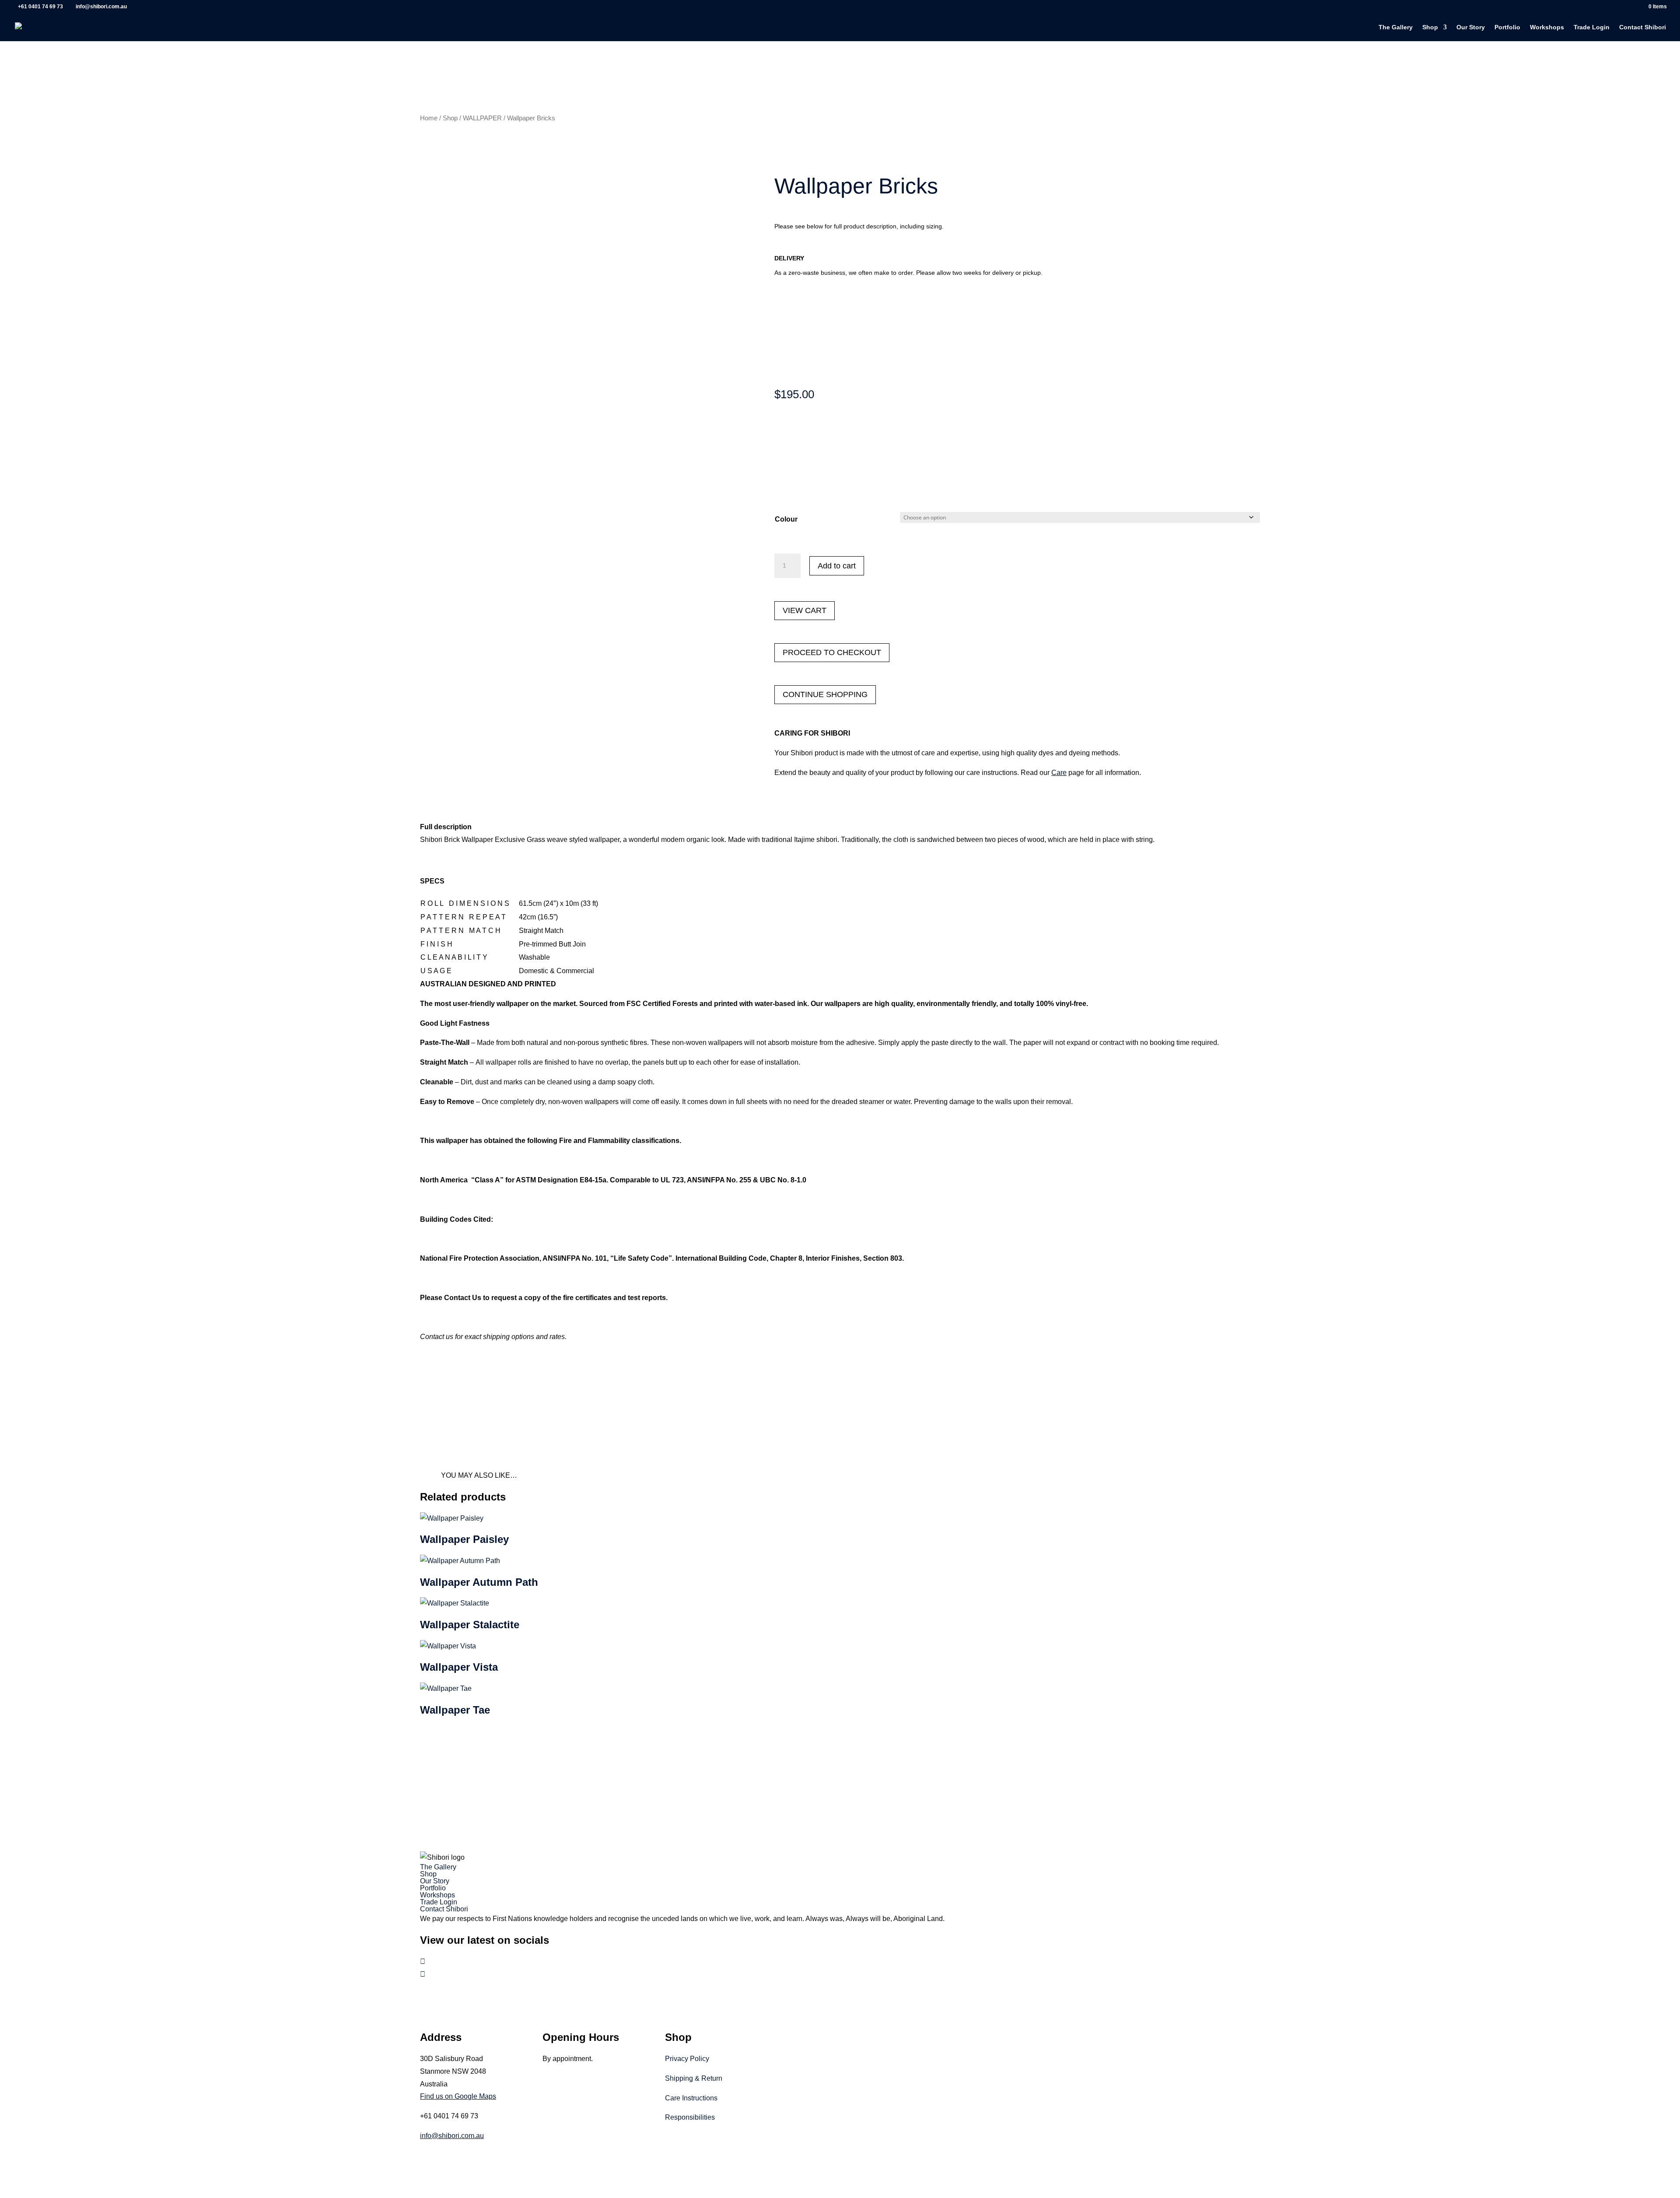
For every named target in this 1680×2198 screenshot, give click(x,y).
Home (429, 118)
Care (1059, 773)
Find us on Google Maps (458, 2096)
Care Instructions (691, 2098)
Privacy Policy (687, 2059)
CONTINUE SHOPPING (825, 694)
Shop (1430, 27)
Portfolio (1507, 27)
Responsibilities (690, 2117)
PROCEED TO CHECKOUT (832, 652)
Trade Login (1592, 27)
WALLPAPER (482, 118)
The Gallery (1396, 27)
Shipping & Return (694, 2078)
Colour (786, 519)
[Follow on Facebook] (423, 1961)
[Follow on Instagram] (423, 1974)
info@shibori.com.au (452, 2136)
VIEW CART (805, 610)
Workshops (1547, 27)
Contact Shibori (1643, 27)
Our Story (1471, 27)
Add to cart (837, 566)
